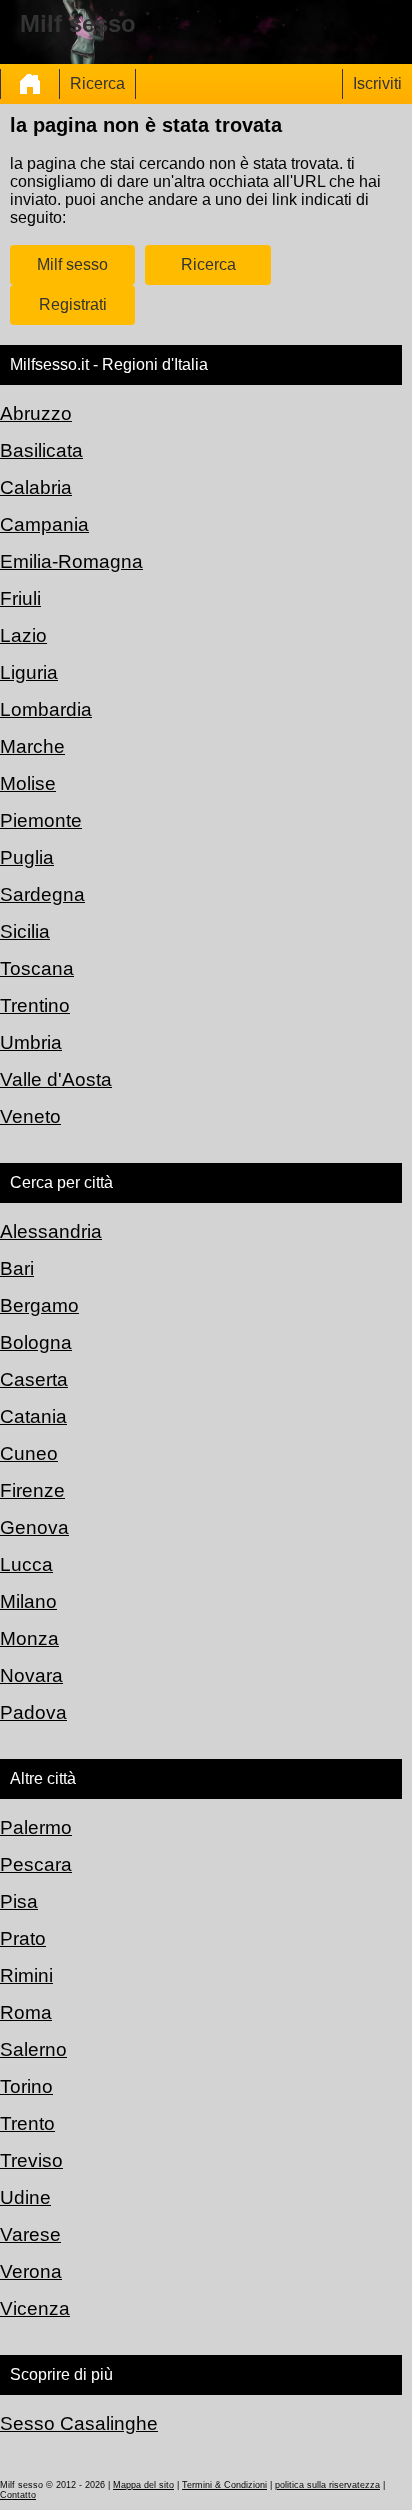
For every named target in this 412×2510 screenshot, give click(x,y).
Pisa (19, 1901)
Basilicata (41, 450)
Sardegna (42, 894)
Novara (31, 1675)
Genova (34, 1527)
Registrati (73, 304)
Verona (31, 2271)
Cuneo (29, 1453)
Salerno (33, 2049)
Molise (28, 783)
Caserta (34, 1379)
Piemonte (41, 820)
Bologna (36, 1342)
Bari (17, 1268)
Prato (23, 1938)
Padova (33, 1712)
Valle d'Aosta (56, 1079)
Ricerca (97, 83)
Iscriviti (377, 83)
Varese (30, 2234)
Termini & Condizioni (224, 2485)
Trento (27, 2123)
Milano (28, 1601)
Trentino (35, 1005)
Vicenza (35, 2308)
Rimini (26, 1975)
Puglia (27, 857)
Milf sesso (72, 264)
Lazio (23, 635)
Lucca (26, 1564)
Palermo (36, 1827)
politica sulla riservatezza (327, 2485)
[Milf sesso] (30, 84)
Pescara (36, 1864)
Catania (33, 1416)
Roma (26, 2012)
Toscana (37, 968)
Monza (29, 1638)
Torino (26, 2086)
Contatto (18, 2495)
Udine (25, 2197)
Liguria (29, 672)
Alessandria (51, 1231)
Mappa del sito (143, 2485)
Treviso (31, 2160)
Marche (32, 746)
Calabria (36, 487)
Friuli (20, 598)
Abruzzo (36, 413)
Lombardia (46, 709)
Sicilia (25, 931)
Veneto (30, 1116)
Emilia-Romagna (71, 561)
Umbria (31, 1042)
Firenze (32, 1490)
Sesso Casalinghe (79, 2423)
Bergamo (39, 1305)
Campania (44, 524)
